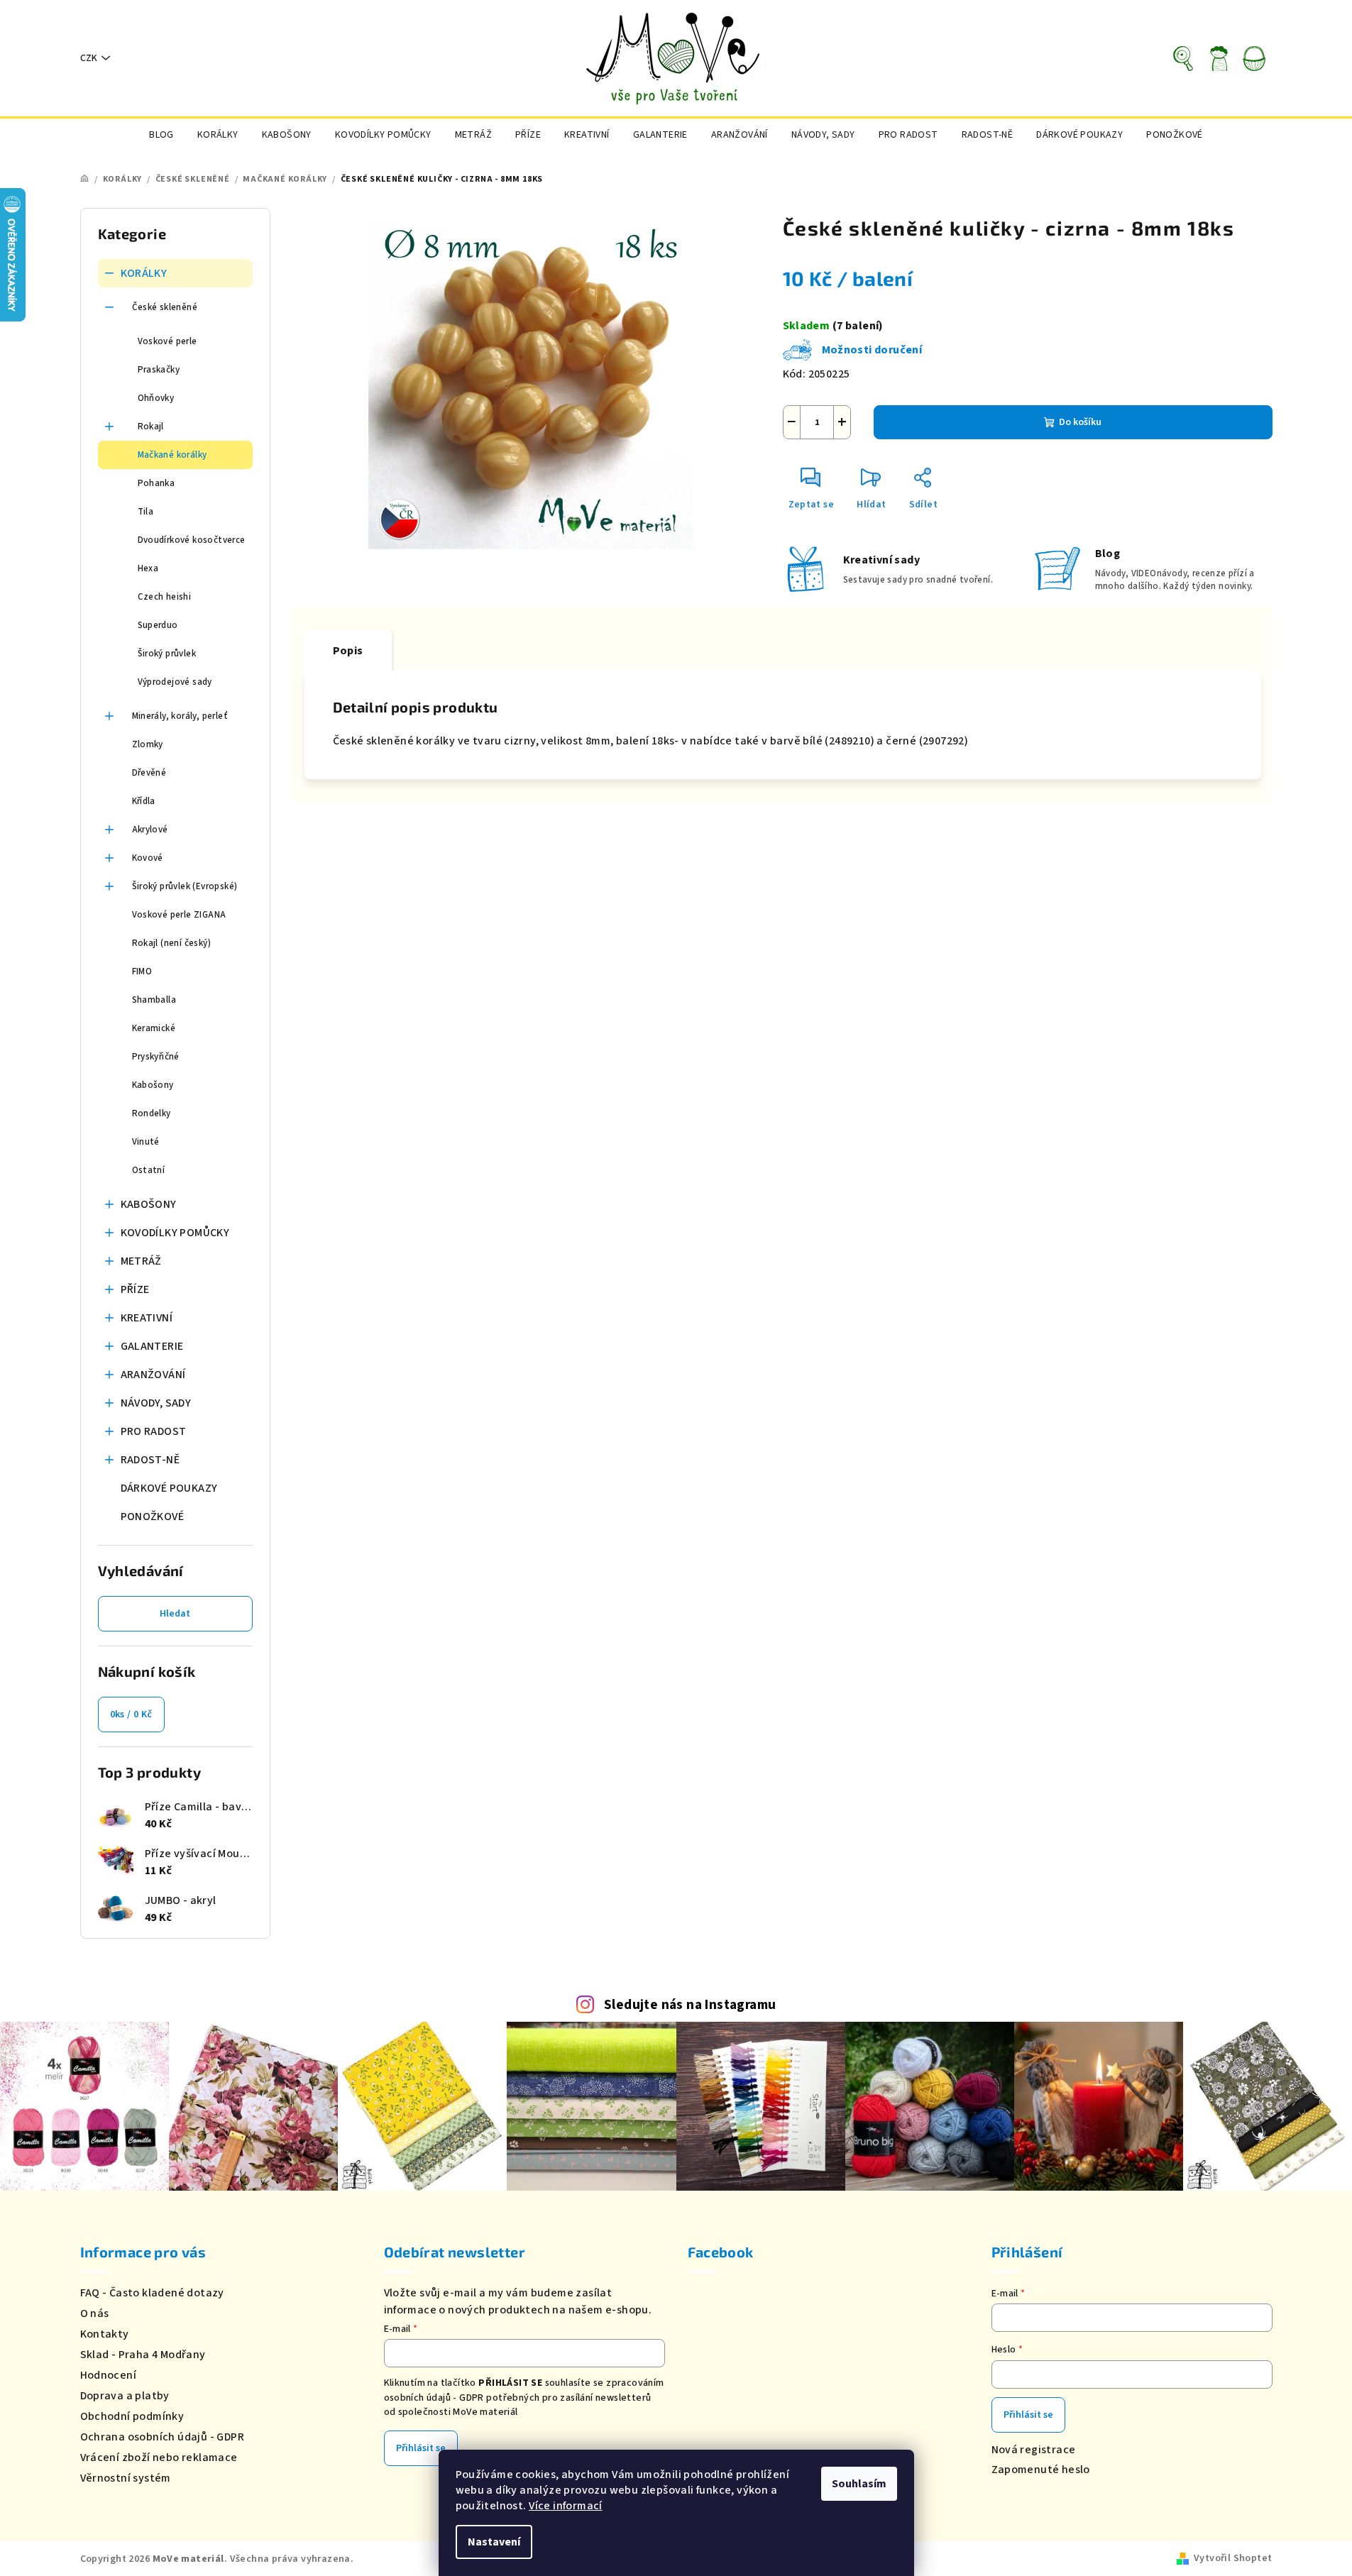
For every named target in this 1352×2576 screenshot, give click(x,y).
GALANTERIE (152, 1346)
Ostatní (149, 1170)
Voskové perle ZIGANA (179, 915)
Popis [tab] (348, 651)
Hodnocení (109, 2375)
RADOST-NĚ (150, 1460)
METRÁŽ (141, 1261)
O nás (95, 2313)
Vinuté (146, 1142)
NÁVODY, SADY (156, 1403)
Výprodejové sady (175, 682)
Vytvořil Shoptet (1233, 2558)
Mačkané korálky (172, 455)
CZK (89, 58)
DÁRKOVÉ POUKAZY (169, 1488)
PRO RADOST (154, 1431)
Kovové (148, 858)
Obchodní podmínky (132, 2416)
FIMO (142, 971)
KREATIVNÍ (147, 1318)
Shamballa (154, 1000)
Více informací (566, 2506)
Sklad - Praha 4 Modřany (143, 2355)
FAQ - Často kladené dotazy (152, 2293)
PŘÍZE (135, 1289)
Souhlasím (859, 2484)
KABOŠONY (149, 1204)
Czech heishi (165, 597)
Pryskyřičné (156, 1057)
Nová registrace (1034, 2450)
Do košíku (1080, 422)
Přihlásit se (421, 2448)
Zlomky (148, 744)
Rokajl (151, 426)
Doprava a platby (125, 2396)
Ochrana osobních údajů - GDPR (163, 2437)
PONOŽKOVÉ (153, 1517)
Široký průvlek (167, 654)
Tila (146, 512)
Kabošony (153, 1085)
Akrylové (150, 830)
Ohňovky (156, 398)
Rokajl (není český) (172, 943)
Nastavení (494, 2542)
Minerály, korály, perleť (180, 716)
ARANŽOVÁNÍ (153, 1375)
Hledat (175, 1614)
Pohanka (156, 483)
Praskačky (159, 370)
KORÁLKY (144, 273)
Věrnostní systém (126, 2478)
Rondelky (152, 1113)
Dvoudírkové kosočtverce (192, 540)
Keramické (154, 1028)
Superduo (158, 625)
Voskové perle (167, 341)
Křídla (144, 801)
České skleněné (165, 307)
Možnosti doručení (872, 350)
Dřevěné (149, 773)
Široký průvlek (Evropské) (185, 886)
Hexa (148, 568)
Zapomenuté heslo (1041, 2470)
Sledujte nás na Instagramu (690, 2005)
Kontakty (105, 2334)
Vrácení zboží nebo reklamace (159, 2457)
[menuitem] (161, 135)
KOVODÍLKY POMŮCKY (175, 1233)
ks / (131, 1714)
